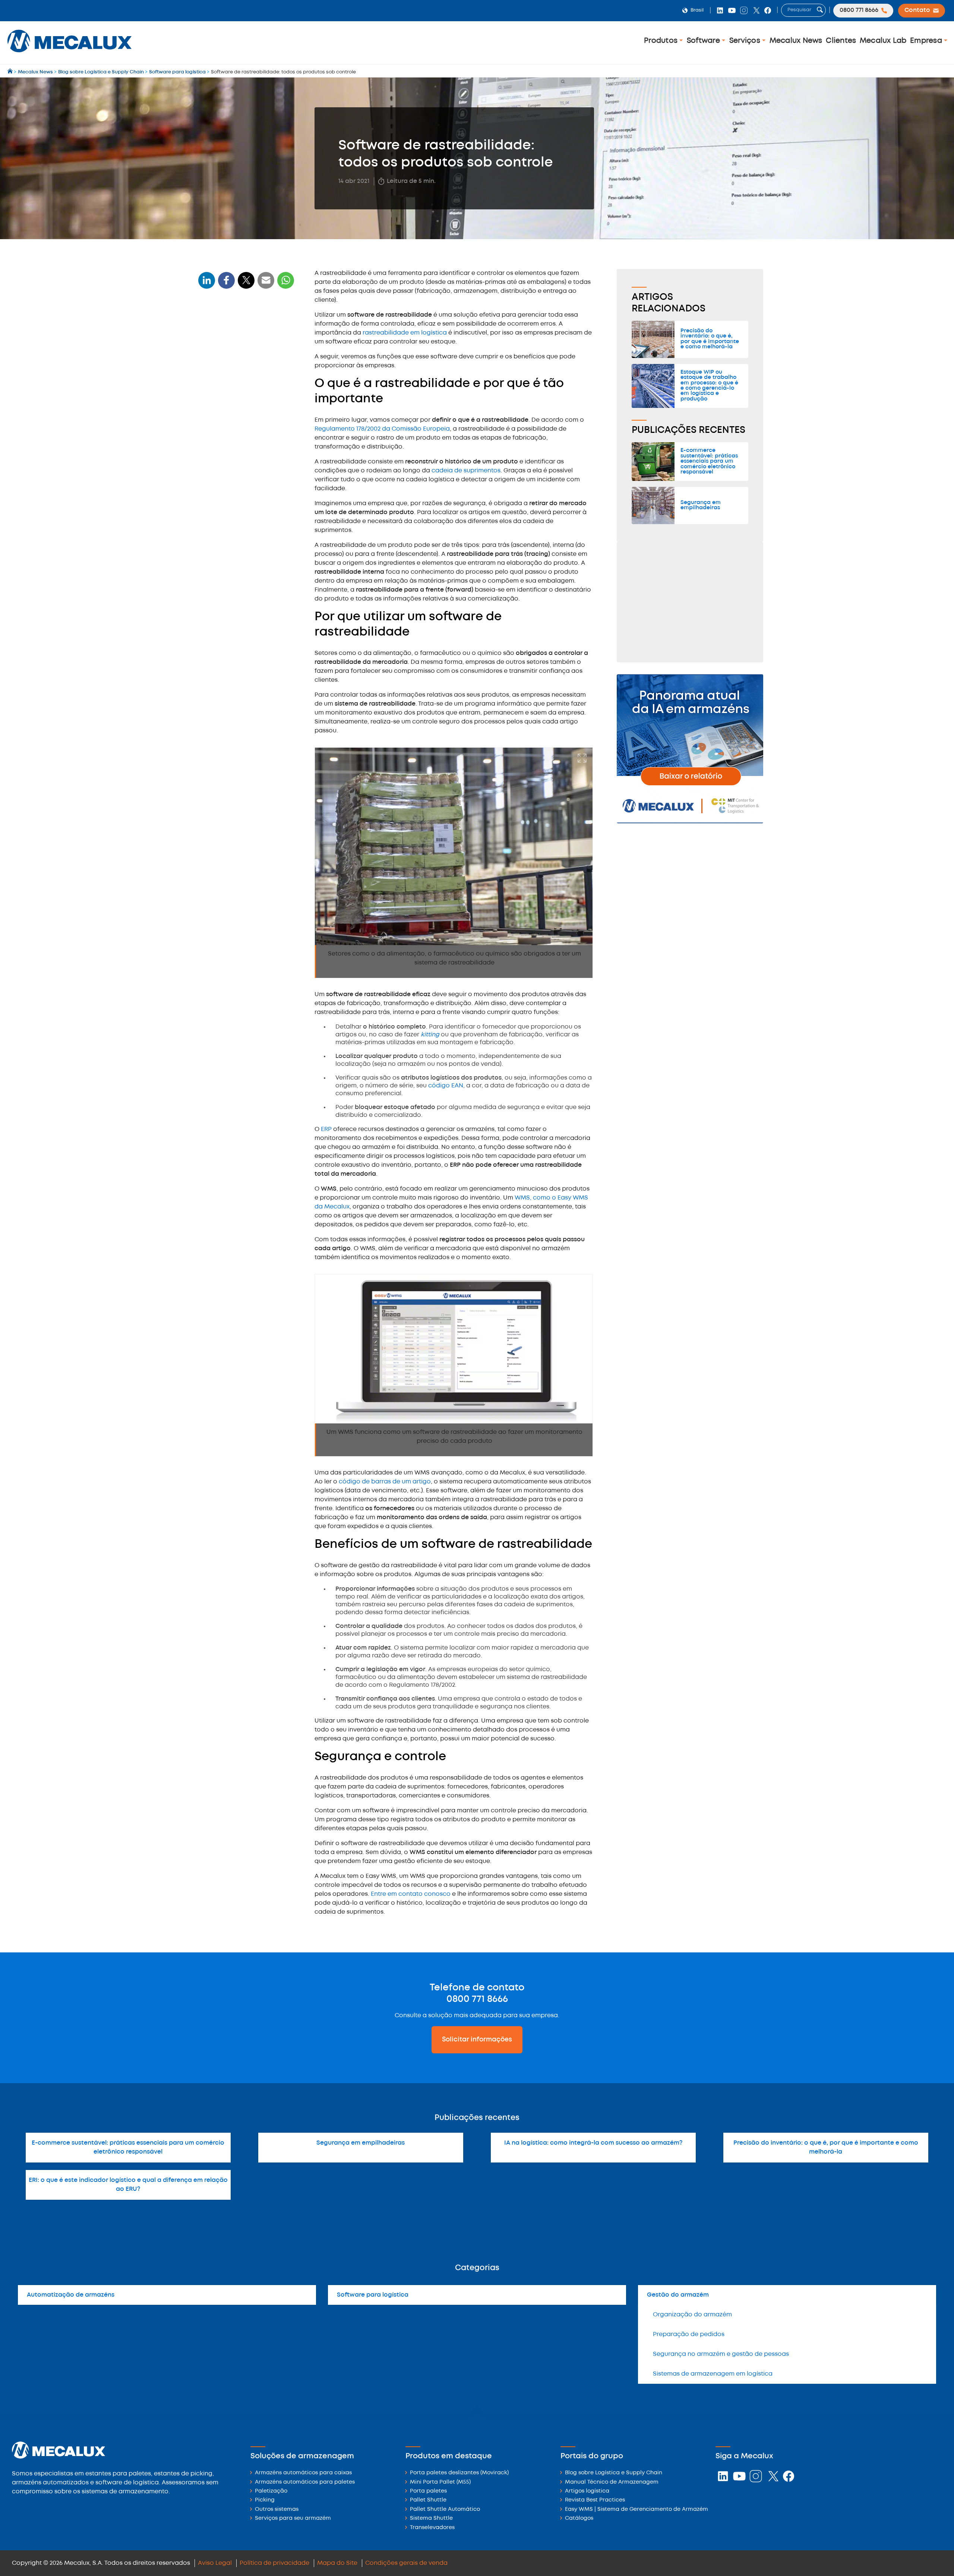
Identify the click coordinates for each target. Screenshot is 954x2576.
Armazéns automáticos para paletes (305, 2482)
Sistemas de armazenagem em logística (713, 2374)
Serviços (746, 41)
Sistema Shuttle (431, 2518)
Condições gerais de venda (406, 2563)
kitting (430, 1035)
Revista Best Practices (595, 2500)
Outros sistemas (277, 2510)
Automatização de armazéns (71, 2295)
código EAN (446, 1086)
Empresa (927, 41)
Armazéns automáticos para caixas (303, 2473)
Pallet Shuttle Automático (445, 2510)
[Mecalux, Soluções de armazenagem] (70, 54)
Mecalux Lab (883, 41)
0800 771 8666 (477, 1999)
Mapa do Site (337, 2563)
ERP (326, 1129)
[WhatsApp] (266, 285)
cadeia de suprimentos (466, 471)
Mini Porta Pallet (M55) (440, 2482)
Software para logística (373, 2295)
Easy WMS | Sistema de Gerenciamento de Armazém (636, 2510)
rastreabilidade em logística (405, 333)
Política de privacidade (274, 2563)
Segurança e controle (232, 395)
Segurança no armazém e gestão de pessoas (721, 2354)
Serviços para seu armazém (293, 2518)
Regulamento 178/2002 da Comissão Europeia (382, 429)
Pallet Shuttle (428, 2500)
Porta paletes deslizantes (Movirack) (459, 2473)
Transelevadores (432, 2528)
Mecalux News (796, 41)
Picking (265, 2500)
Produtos (662, 41)
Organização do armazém (692, 2315)
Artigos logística (587, 2491)
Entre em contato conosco (411, 1894)
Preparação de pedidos (689, 2334)
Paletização (271, 2491)
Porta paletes (428, 2491)
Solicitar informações (477, 2040)
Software (704, 41)
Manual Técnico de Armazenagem (612, 2482)
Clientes (841, 41)
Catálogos (579, 2518)
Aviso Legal (215, 2563)
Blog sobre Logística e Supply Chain (614, 2473)
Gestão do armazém (678, 2295)
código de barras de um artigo (385, 1482)
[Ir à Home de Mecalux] (11, 72)
